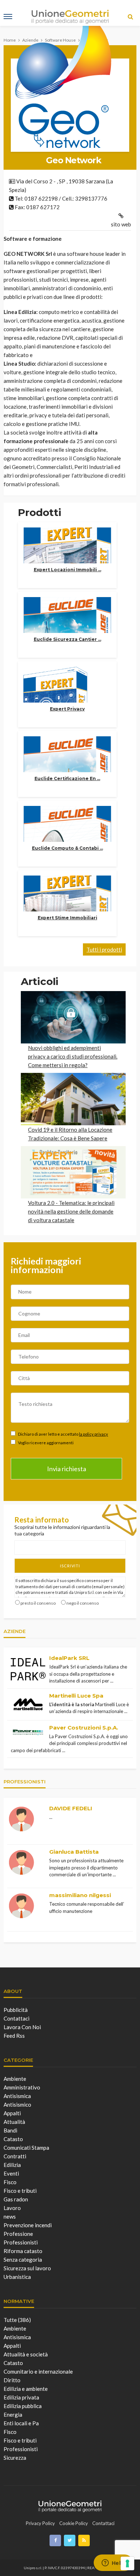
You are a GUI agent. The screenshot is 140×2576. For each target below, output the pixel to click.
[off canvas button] (8, 17)
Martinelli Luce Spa (76, 1696)
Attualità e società (26, 2354)
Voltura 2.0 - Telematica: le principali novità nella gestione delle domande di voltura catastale (71, 1211)
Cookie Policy (74, 2523)
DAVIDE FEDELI (71, 1808)
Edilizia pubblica (23, 2406)
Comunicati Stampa (26, 2148)
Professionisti (21, 2242)
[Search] (130, 17)
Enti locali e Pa (21, 2423)
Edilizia (12, 2165)
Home (10, 40)
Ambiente (15, 2079)
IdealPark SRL (69, 1658)
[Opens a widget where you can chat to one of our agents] (113, 2563)
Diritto (12, 2380)
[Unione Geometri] (70, 2505)
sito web (121, 224)
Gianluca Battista (74, 1852)
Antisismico (17, 2105)
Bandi (10, 2130)
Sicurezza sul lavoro (27, 2268)
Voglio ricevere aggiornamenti (45, 1443)
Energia (13, 2415)
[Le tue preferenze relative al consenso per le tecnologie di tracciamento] (127, 2563)
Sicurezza (15, 2458)
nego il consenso (83, 1603)
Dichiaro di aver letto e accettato (63, 1434)
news (10, 2216)
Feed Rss (14, 2036)
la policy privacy (94, 1434)
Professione (18, 2234)
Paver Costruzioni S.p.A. (84, 1728)
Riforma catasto (23, 2251)
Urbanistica (17, 2277)
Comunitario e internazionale (38, 2371)
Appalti (12, 2113)
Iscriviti (70, 1566)
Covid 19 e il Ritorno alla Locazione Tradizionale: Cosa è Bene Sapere (70, 1134)
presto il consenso (38, 1603)
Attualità (14, 2122)
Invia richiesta (67, 1469)
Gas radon (16, 2199)
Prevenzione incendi (28, 2225)
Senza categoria (23, 2260)
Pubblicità (16, 2010)
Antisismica (17, 2096)
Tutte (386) (17, 2320)
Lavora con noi (22, 2027)
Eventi (11, 2173)
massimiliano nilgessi (80, 1895)
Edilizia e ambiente (26, 2389)
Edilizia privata (21, 2397)
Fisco (10, 2182)
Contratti (15, 2156)
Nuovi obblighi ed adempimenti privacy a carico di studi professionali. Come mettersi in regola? (73, 1056)
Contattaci (17, 2018)
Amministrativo (22, 2087)
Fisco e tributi (20, 2191)
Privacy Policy (40, 2523)
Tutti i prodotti (104, 949)
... (112, 1681)
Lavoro (12, 2208)
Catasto (13, 2139)
